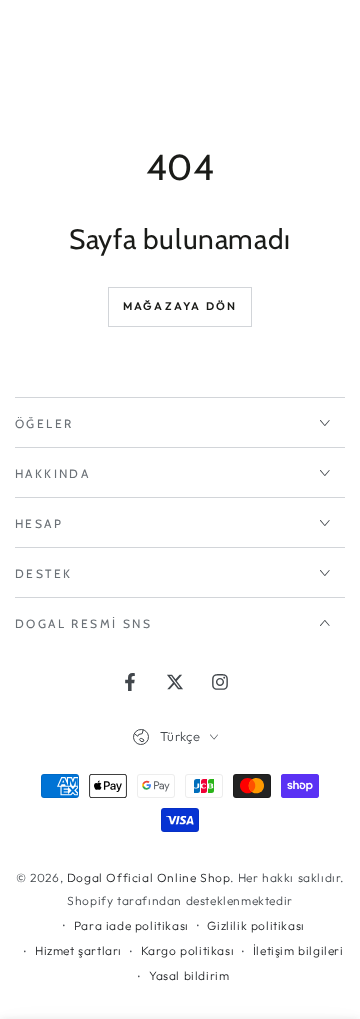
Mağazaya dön (180, 306)
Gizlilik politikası (255, 925)
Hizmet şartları (78, 950)
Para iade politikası (131, 925)
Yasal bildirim (189, 975)
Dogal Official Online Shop (149, 877)
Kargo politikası (188, 950)
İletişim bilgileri (298, 950)
